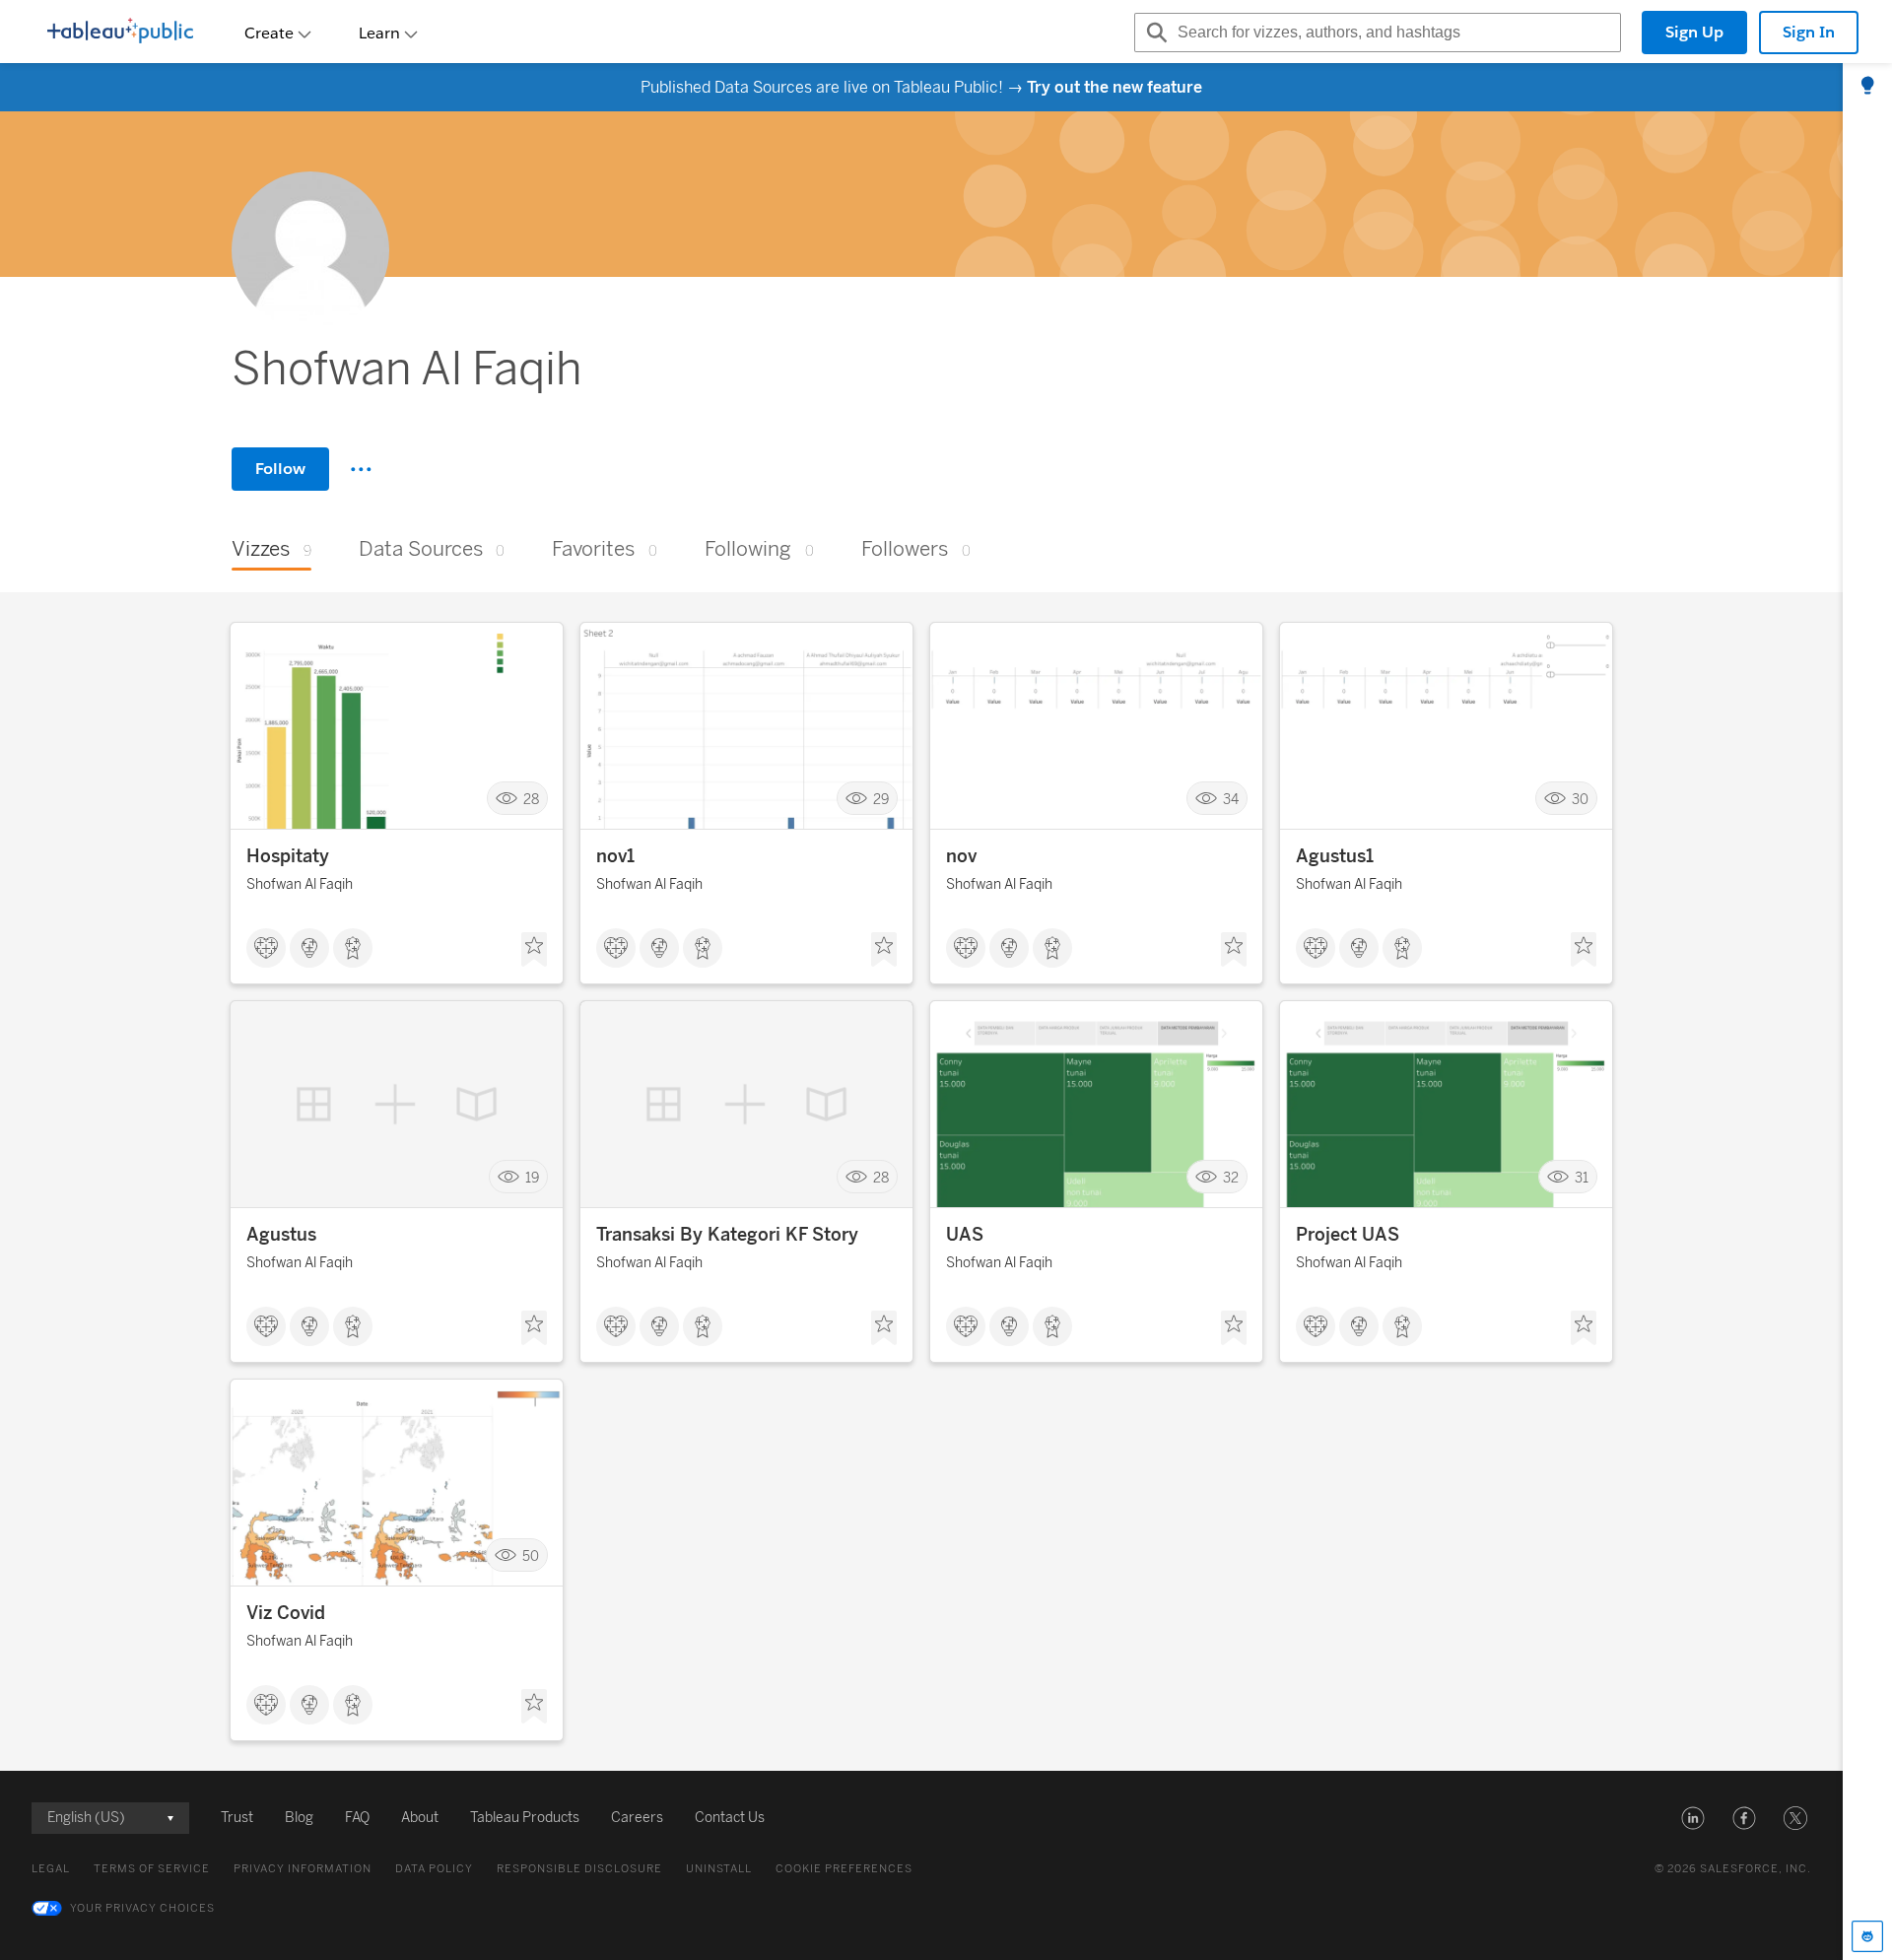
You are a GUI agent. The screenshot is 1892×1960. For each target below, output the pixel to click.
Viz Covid (286, 1613)
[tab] (1867, 87)
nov (961, 856)
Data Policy (434, 1869)
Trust (237, 1818)
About (420, 1818)
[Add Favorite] (534, 950)
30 (1580, 799)
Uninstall (719, 1869)
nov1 (615, 856)
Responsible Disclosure (579, 1869)
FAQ (357, 1818)
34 (1231, 799)
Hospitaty (288, 856)
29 (881, 799)
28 (531, 799)
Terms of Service (152, 1869)
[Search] (1154, 33)
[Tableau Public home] (120, 33)
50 (531, 1555)
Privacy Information (303, 1869)
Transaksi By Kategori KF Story (727, 1235)
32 (1231, 1177)
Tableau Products (525, 1818)
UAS (965, 1235)
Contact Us (730, 1818)
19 (532, 1177)
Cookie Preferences (844, 1869)
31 (1582, 1177)
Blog (299, 1818)
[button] (1693, 1818)
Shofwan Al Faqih (300, 884)
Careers (637, 1818)
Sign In (1809, 32)
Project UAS (1348, 1235)
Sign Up (1694, 32)
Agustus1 (1335, 856)
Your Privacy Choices (142, 1908)
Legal (51, 1869)
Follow (280, 469)
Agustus (281, 1235)
